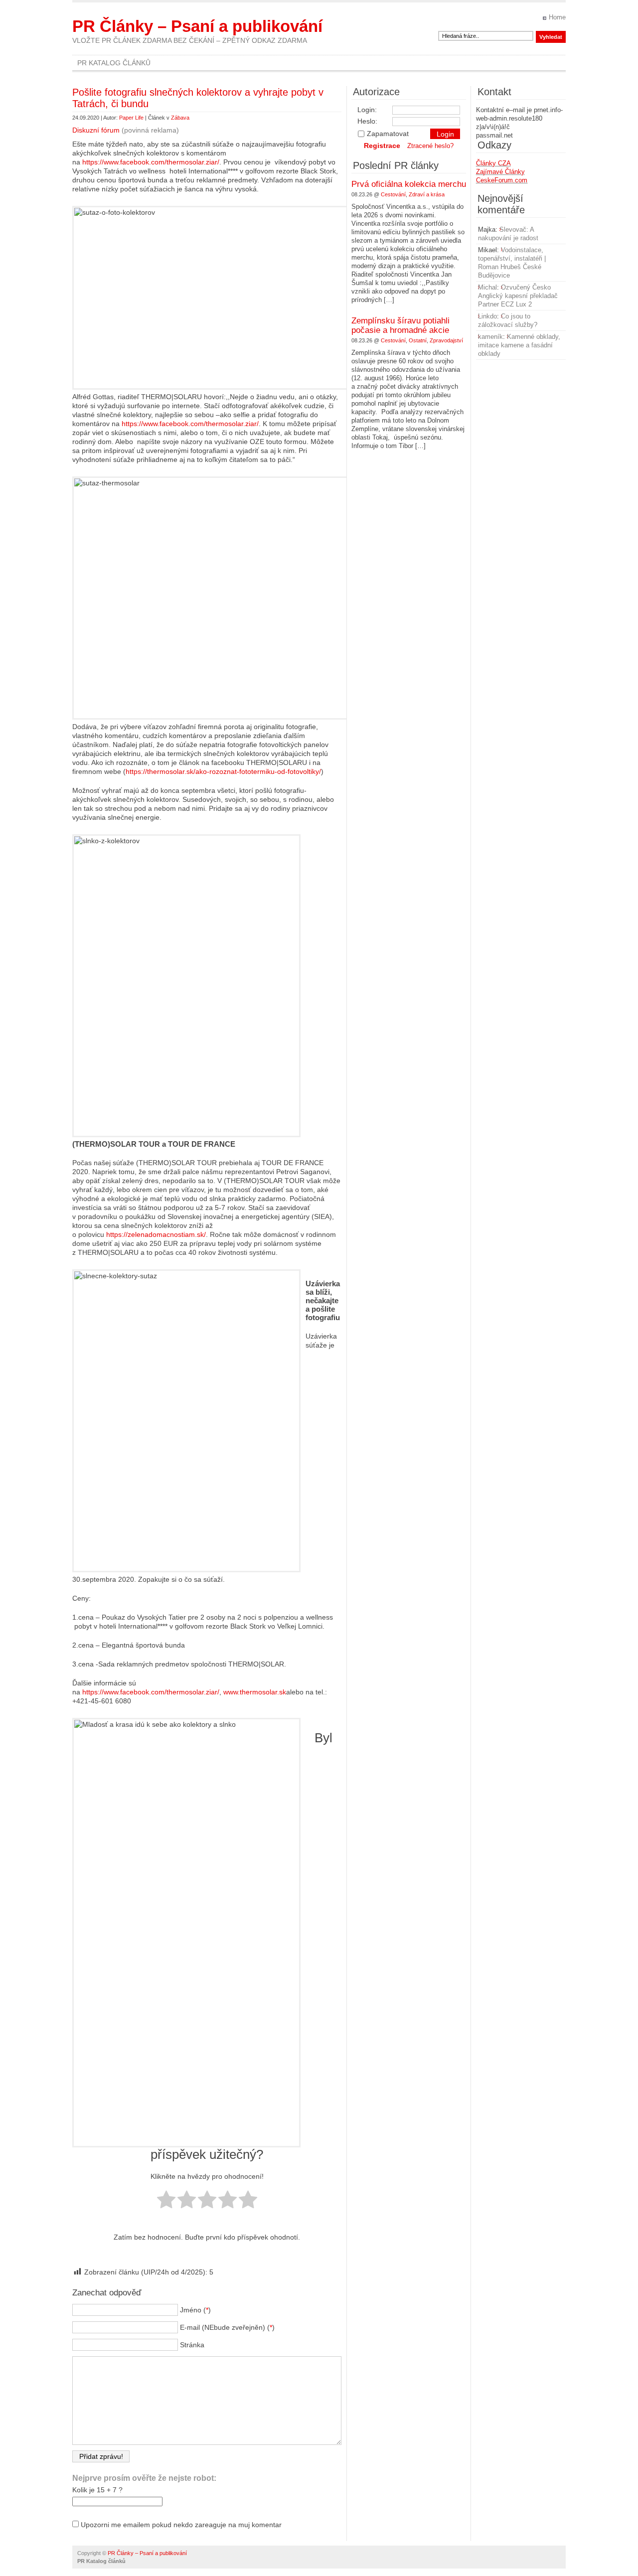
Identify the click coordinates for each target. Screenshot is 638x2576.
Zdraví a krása (427, 194)
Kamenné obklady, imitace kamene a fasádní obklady (519, 345)
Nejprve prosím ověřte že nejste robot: (144, 2478)
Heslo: (367, 121)
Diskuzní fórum (96, 130)
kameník (490, 337)
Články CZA (493, 163)
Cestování (393, 194)
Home (557, 17)
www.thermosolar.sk (255, 1692)
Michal (487, 287)
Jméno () (195, 2310)
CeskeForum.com (502, 180)
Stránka (192, 2345)
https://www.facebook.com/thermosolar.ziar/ (151, 162)
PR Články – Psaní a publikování (197, 26)
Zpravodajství (446, 340)
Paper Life (131, 118)
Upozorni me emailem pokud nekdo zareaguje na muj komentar (181, 2525)
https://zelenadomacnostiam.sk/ (156, 1234)
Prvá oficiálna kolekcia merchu (409, 184)
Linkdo (487, 316)
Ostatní (418, 340)
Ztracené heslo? (430, 146)
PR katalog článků (114, 63)
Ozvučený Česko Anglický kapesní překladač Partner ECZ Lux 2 (518, 296)
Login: (367, 110)
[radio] (166, 2200)
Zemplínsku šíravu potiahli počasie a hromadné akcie (400, 325)
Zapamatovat (388, 134)
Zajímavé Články (500, 172)
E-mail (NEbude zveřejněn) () (227, 2327)
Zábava (180, 118)
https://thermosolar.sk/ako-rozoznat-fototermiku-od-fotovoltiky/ (223, 771)
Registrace (382, 146)
